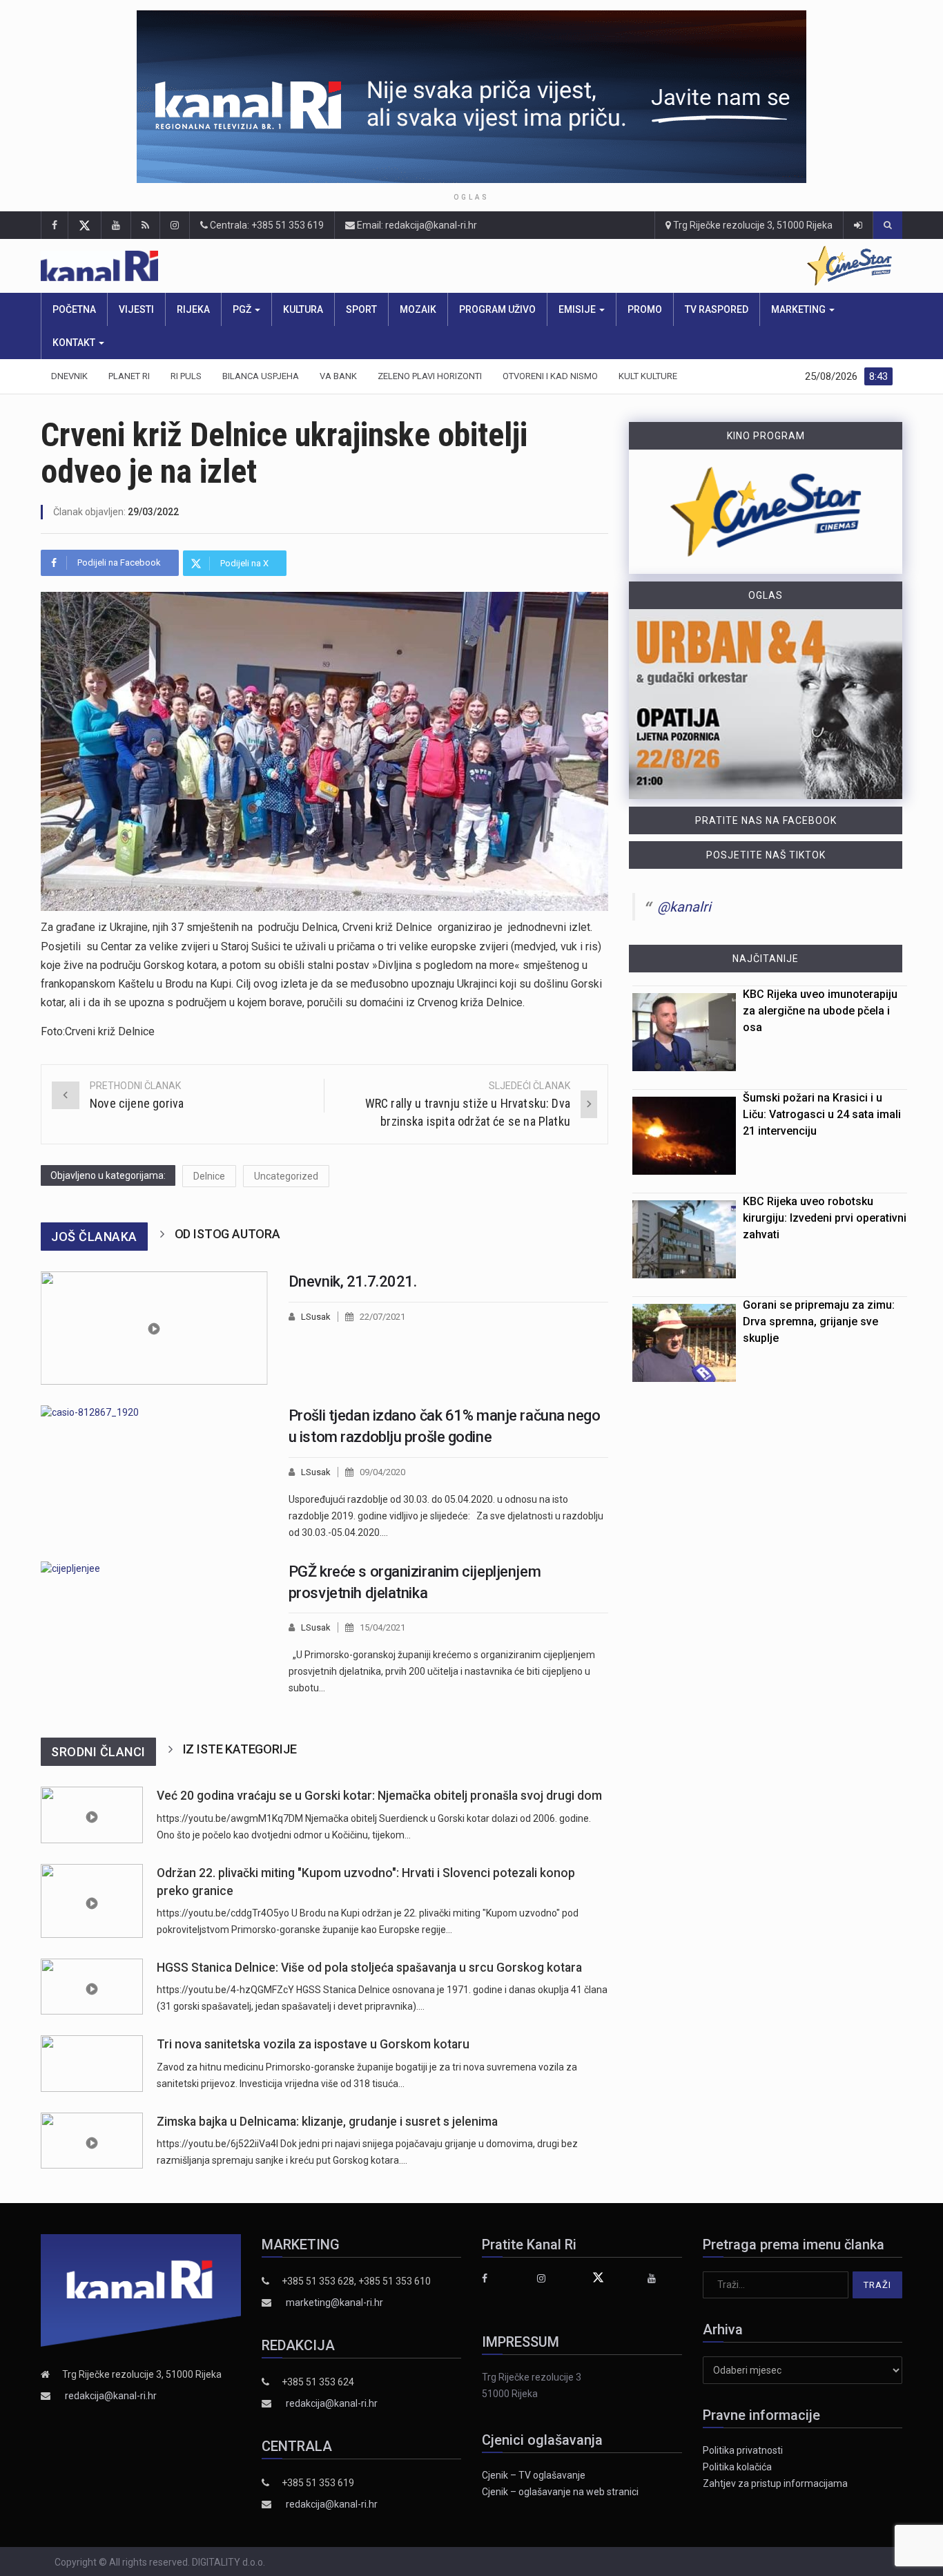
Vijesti (136, 309)
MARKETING (799, 309)
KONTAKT (75, 343)
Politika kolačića (737, 2467)
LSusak (316, 1317)
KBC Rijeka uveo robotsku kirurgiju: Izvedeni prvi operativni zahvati (825, 1218)
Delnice (209, 1176)
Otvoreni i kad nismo (550, 376)
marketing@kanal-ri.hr (334, 2303)
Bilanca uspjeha (261, 376)
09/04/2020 (382, 1472)
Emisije (578, 309)
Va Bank (338, 376)
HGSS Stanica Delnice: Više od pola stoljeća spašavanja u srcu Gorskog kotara (369, 1968)
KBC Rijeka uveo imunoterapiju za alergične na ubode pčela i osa (820, 1011)
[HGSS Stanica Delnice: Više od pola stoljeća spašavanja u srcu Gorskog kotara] (92, 1987)
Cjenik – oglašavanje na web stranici (560, 2492)
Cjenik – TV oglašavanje (534, 2475)
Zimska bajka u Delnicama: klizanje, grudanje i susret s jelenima (327, 2122)
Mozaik (418, 309)
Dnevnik (69, 376)
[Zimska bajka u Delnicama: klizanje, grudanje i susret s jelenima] (92, 2141)
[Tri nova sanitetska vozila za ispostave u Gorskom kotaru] (92, 2063)
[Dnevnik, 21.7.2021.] (154, 1328)
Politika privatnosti (743, 2450)
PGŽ (243, 309)
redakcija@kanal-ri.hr (111, 2396)
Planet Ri (129, 376)
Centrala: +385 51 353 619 (266, 225)
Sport (361, 309)
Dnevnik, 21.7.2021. (353, 1281)
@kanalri (684, 907)
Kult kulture (648, 376)
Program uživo (497, 309)
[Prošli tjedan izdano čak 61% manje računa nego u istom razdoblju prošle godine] (154, 1473)
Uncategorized (286, 1176)
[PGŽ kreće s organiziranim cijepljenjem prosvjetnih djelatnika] (154, 1629)
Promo (645, 309)
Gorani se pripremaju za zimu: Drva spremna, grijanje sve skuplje (819, 1321)
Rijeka (193, 309)
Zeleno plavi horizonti (430, 376)
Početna (74, 309)
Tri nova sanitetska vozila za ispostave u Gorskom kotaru (313, 2044)
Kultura (303, 309)
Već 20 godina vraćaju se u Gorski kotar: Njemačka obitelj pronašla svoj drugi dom (379, 1796)
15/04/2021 (382, 1627)
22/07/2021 (382, 1317)
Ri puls (186, 376)
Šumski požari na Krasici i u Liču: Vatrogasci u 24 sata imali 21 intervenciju (822, 1114)
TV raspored (717, 309)
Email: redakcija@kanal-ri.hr (416, 225)
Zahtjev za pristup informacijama (775, 2483)
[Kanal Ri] (279, 266)
